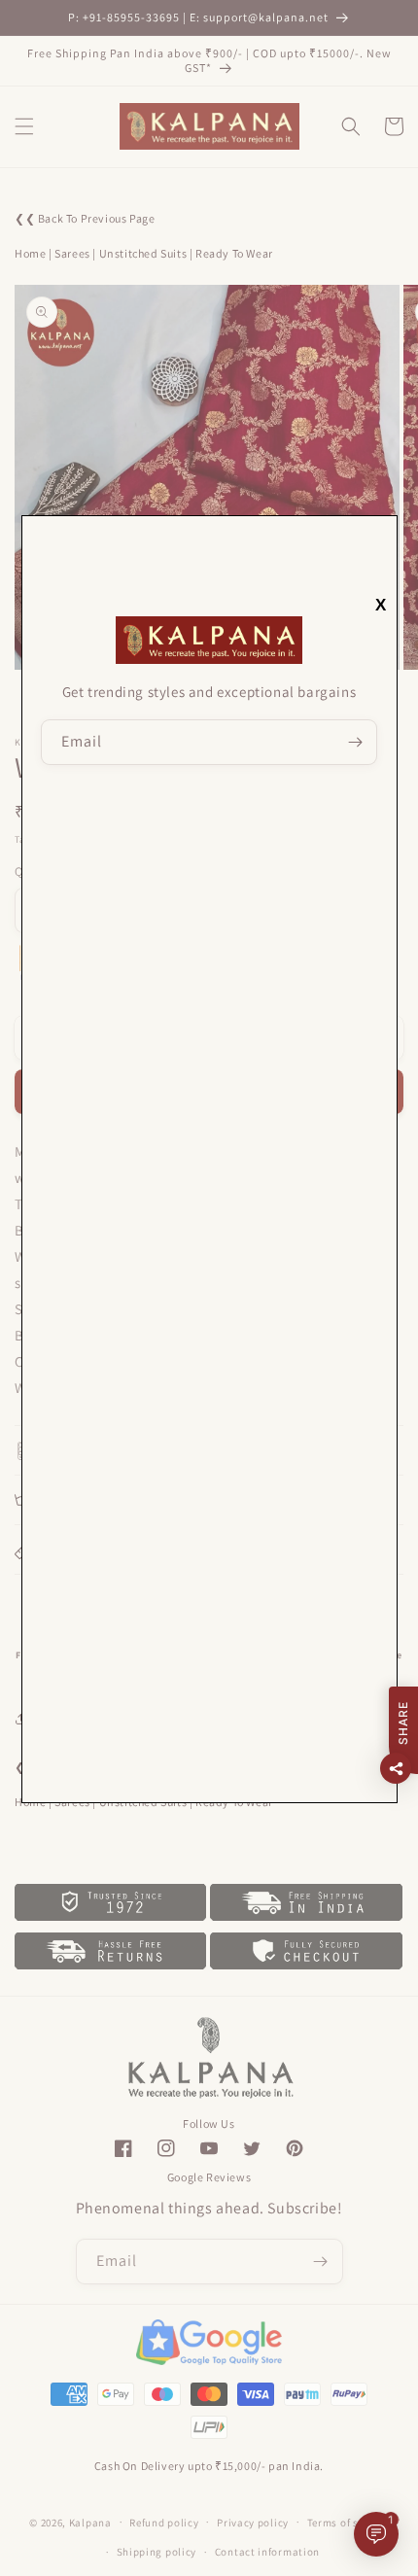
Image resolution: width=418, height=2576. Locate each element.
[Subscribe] (355, 742)
